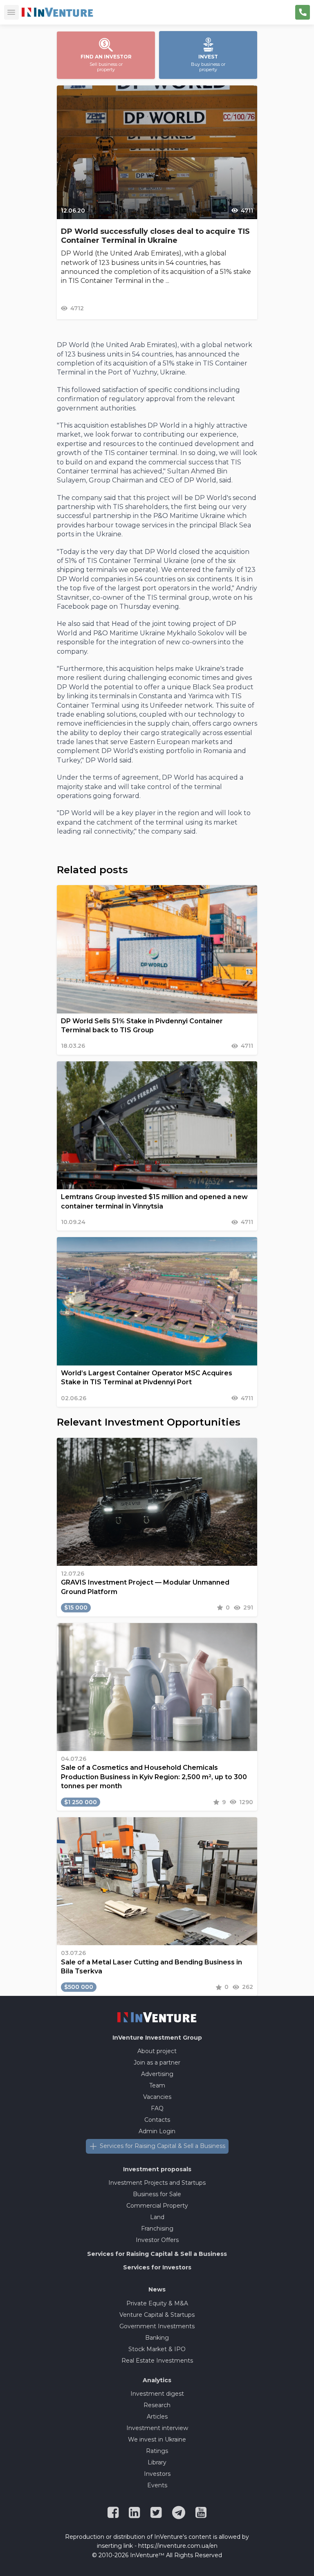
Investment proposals (157, 2169)
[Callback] (303, 12)
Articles (157, 2417)
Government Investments (157, 2326)
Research (157, 2405)
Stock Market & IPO (157, 2349)
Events (157, 2485)
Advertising (157, 2074)
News (157, 2289)
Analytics (157, 2380)
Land (157, 2217)
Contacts (157, 2120)
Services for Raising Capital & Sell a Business (163, 2146)
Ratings (157, 2451)
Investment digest (157, 2394)
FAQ (157, 2108)
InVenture (157, 2038)
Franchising (157, 2228)
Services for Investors (157, 2267)
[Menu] (11, 12)
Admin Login (157, 2131)
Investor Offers (157, 2240)
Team (157, 2085)
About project (157, 2051)
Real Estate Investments (157, 2361)
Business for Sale (157, 2194)
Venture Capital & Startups (157, 2315)
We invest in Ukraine (157, 2439)
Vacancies (157, 2097)
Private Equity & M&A (157, 2303)
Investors (157, 2474)
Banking (157, 2338)
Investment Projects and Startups (157, 2183)
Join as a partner (157, 2063)
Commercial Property (157, 2206)
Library (157, 2462)
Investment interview (157, 2428)
